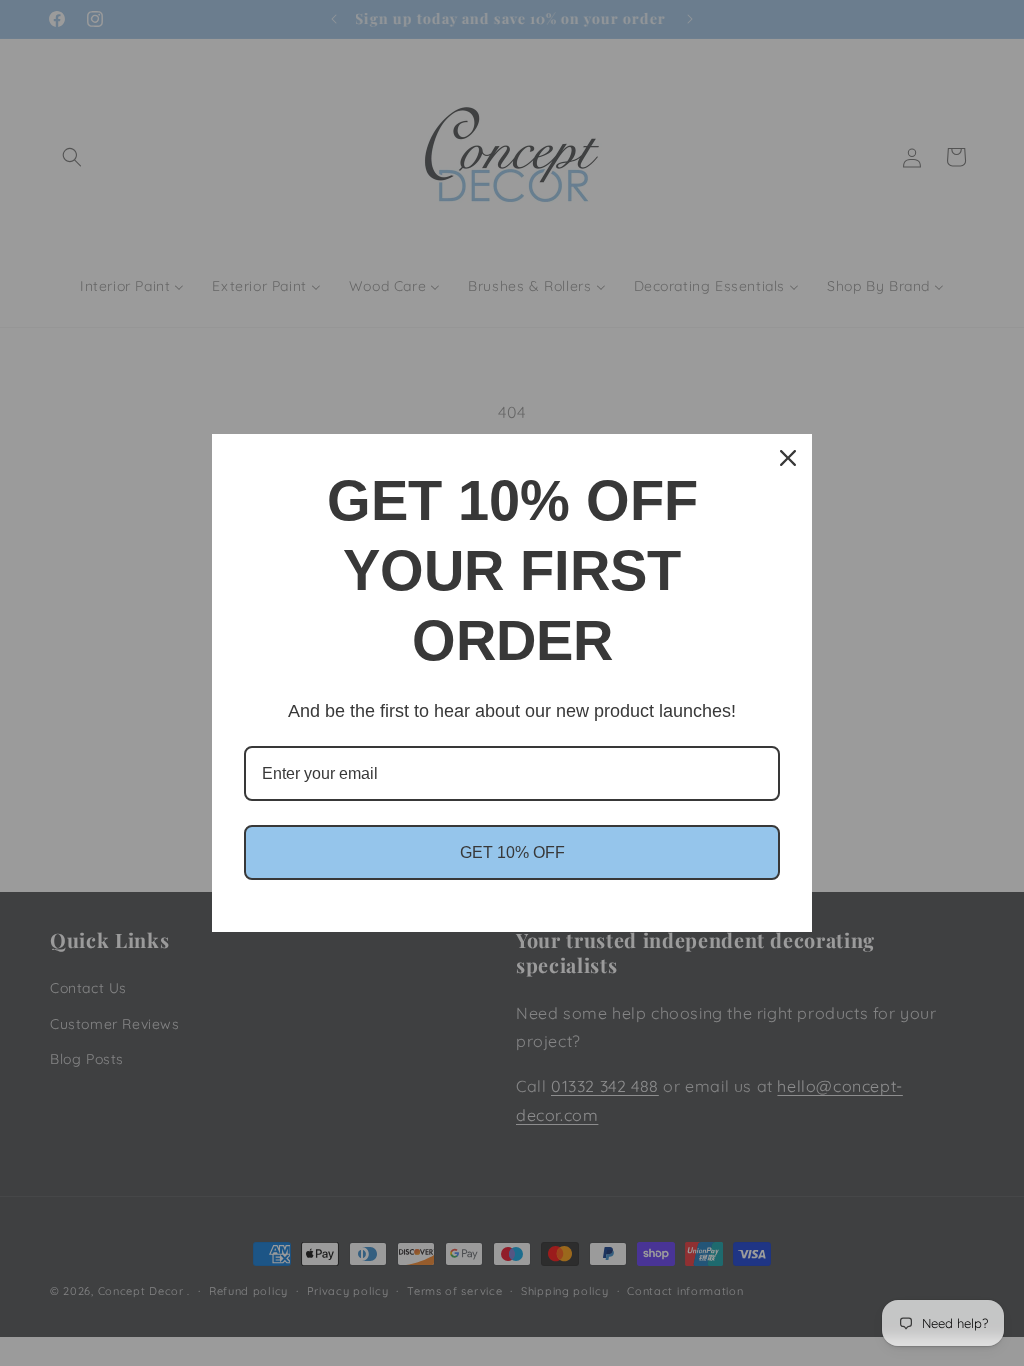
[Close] (788, 458)
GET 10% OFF (512, 852)
